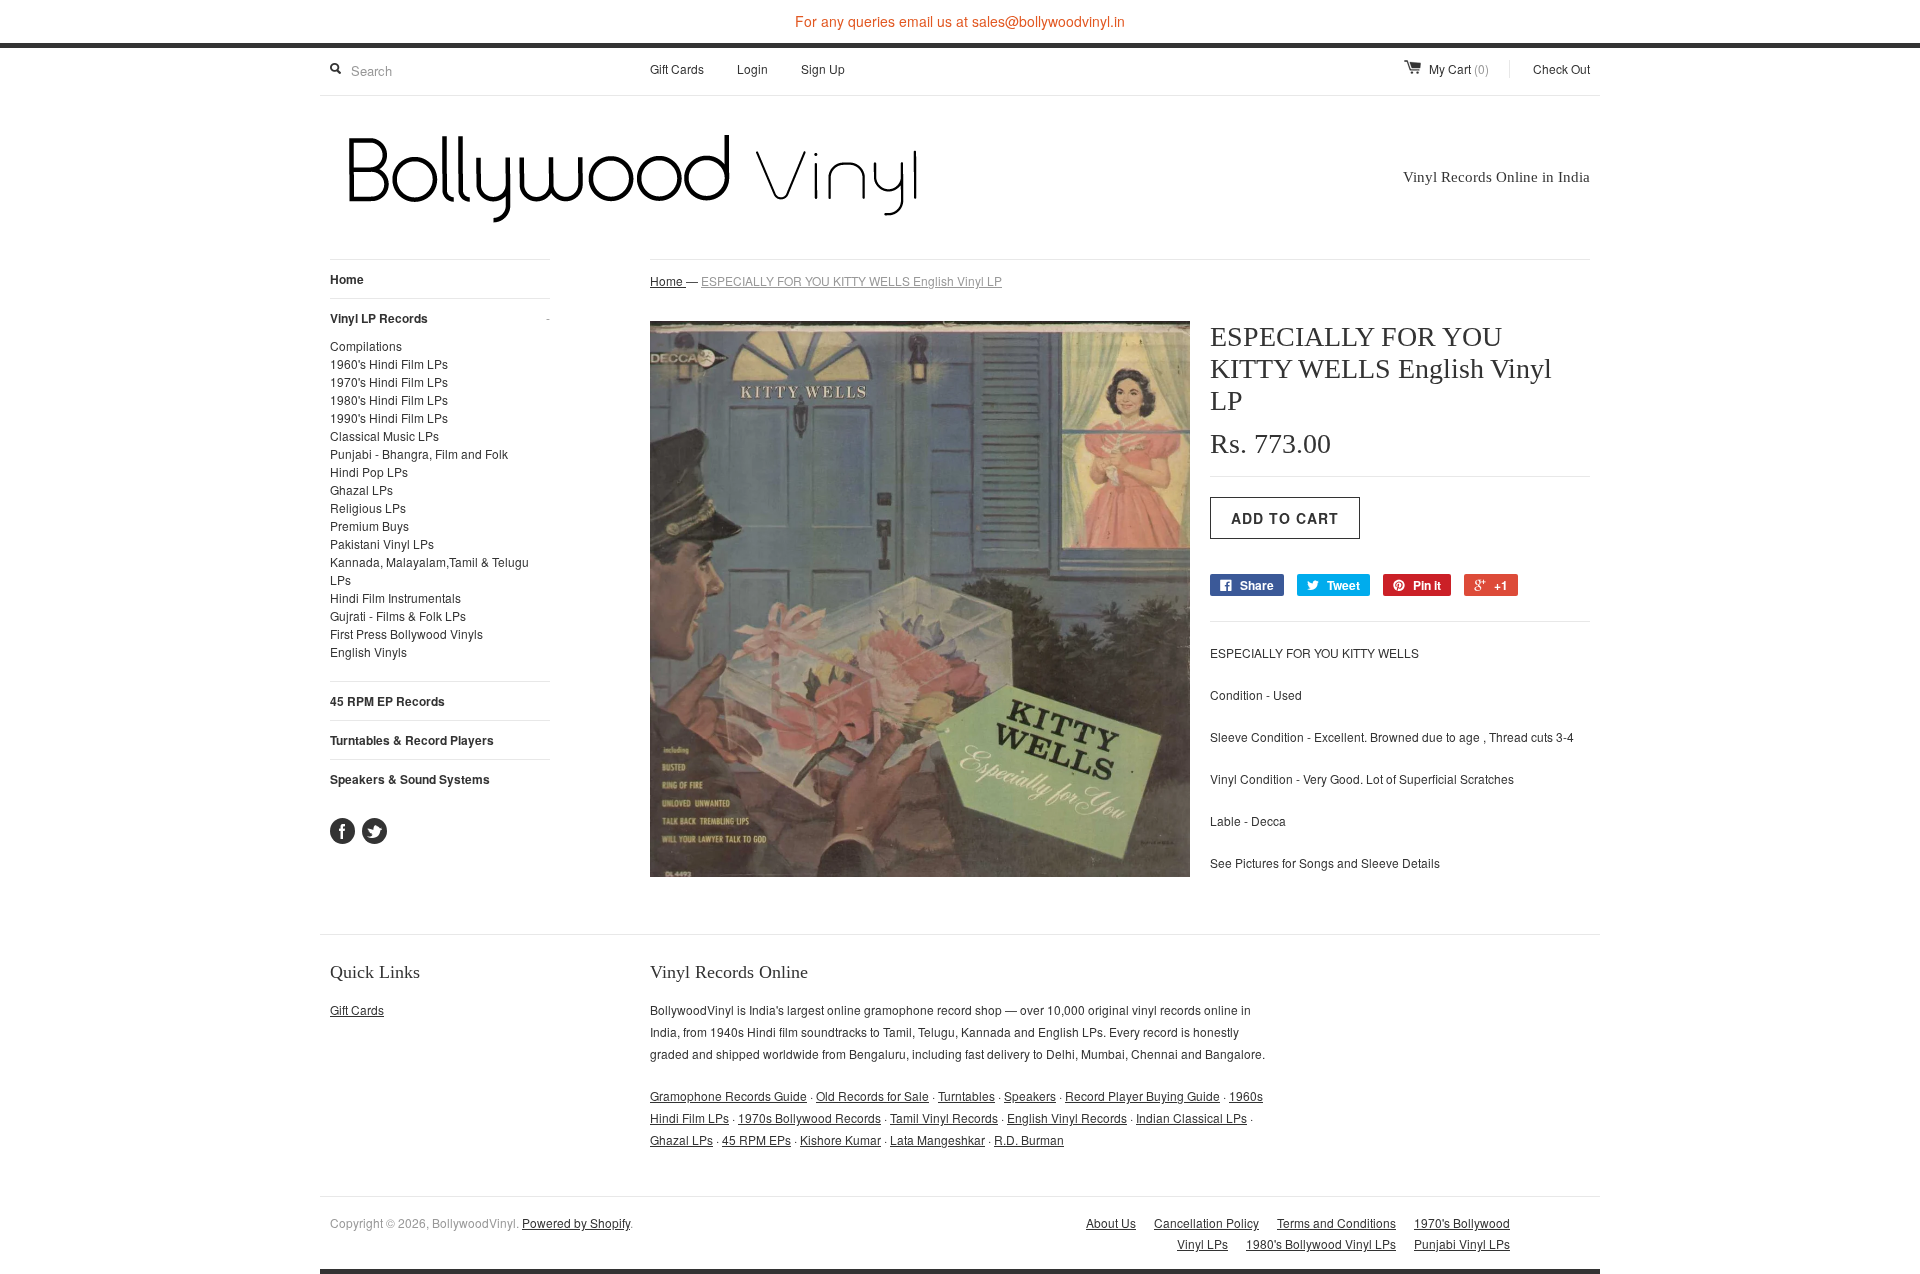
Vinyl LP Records (440, 318)
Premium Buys (369, 525)
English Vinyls (368, 651)
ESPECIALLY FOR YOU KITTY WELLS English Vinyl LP (851, 280)
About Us (1111, 1222)
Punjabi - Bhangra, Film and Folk (419, 453)
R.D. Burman (1029, 1139)
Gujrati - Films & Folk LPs (398, 615)
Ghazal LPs (361, 489)
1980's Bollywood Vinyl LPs (1321, 1243)
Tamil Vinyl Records (944, 1117)
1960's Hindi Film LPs (389, 363)
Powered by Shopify (576, 1222)
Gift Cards (677, 68)
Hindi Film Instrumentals (395, 597)
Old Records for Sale (872, 1095)
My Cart (1459, 68)
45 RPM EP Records (387, 701)
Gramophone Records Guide (728, 1095)
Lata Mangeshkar (937, 1139)
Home (347, 279)
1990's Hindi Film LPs (389, 417)
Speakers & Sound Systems (410, 779)
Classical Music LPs (384, 435)
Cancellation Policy (1206, 1222)
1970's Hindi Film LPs (389, 381)
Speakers (1030, 1095)
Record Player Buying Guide (1142, 1095)
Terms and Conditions (1336, 1222)
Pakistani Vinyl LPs (382, 543)
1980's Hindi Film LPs (389, 399)
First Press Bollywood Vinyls (406, 633)
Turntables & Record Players (412, 740)
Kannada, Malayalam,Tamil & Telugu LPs (429, 570)
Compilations (366, 345)
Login (752, 68)
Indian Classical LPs (1191, 1117)
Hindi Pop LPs (369, 471)
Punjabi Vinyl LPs (1462, 1243)
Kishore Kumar (840, 1139)
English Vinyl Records (1067, 1117)
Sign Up (823, 68)
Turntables (966, 1095)
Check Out (1561, 68)
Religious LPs (368, 507)
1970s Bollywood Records (809, 1117)
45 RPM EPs (756, 1139)
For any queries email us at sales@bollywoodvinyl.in (960, 21)
